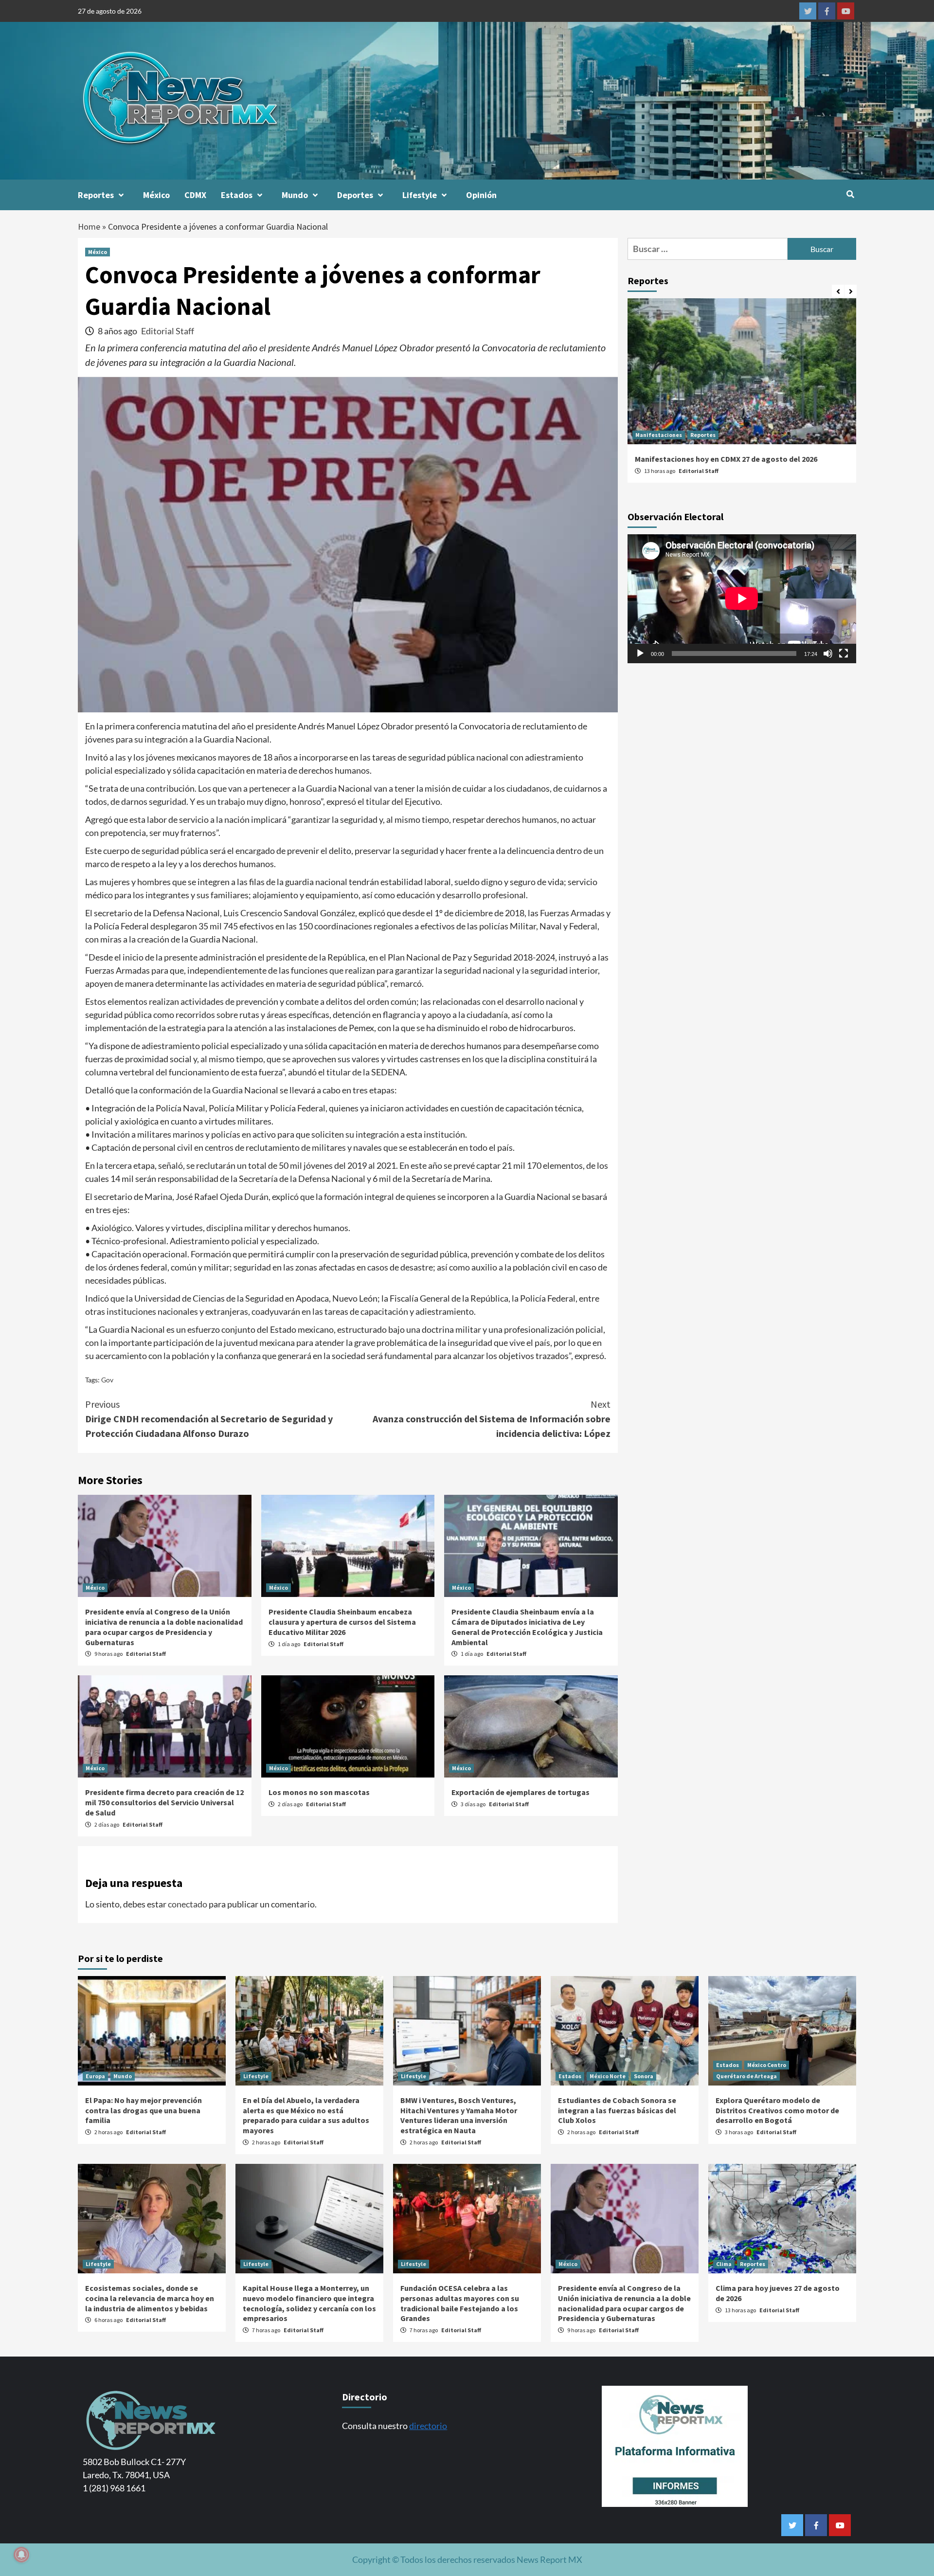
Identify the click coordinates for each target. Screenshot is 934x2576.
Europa (95, 2076)
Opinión (481, 195)
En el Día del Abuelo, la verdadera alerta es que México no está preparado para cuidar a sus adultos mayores (306, 2115)
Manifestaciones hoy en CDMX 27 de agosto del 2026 (726, 459)
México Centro (767, 2065)
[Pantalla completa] (844, 653)
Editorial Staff (168, 331)
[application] (742, 599)
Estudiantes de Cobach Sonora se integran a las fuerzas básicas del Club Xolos (617, 2110)
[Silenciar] (828, 653)
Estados (237, 195)
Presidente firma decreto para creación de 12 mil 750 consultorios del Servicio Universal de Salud (164, 1802)
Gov (107, 1380)
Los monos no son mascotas (319, 1792)
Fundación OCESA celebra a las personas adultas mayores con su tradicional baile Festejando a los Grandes (460, 2303)
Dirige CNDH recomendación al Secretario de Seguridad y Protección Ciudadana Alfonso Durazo (209, 1419)
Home (89, 227)
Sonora (644, 2076)
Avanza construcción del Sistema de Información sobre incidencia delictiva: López (492, 1419)
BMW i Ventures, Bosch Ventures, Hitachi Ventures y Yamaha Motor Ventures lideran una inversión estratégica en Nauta (459, 2115)
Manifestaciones (659, 435)
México (156, 195)
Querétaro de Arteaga (746, 2076)
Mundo (295, 195)
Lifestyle (420, 195)
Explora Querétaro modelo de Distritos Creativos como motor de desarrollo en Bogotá (777, 2110)
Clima (724, 2264)
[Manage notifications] (21, 2555)
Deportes (355, 195)
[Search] (850, 194)
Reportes (96, 195)
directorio (428, 2426)
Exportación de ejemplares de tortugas (521, 1792)
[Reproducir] (640, 653)
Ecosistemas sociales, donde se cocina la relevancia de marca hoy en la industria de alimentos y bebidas (150, 2298)
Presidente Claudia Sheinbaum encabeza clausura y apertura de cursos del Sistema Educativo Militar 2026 (342, 1622)
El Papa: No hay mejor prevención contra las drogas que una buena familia (144, 2110)
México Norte (608, 2076)
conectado (188, 1904)
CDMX (195, 195)
